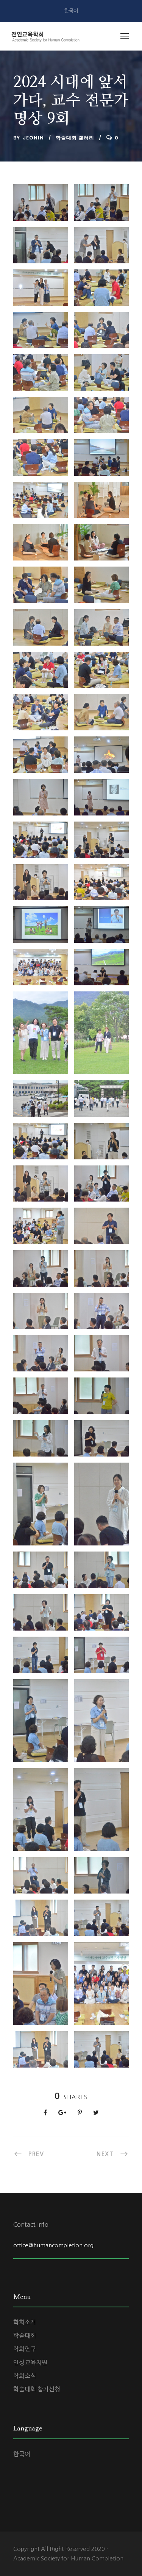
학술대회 (25, 2335)
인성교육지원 (30, 2362)
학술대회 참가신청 (37, 2389)
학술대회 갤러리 (75, 138)
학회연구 (25, 2349)
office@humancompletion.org (53, 2245)
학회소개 (25, 2322)
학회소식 (25, 2376)
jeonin (33, 138)
